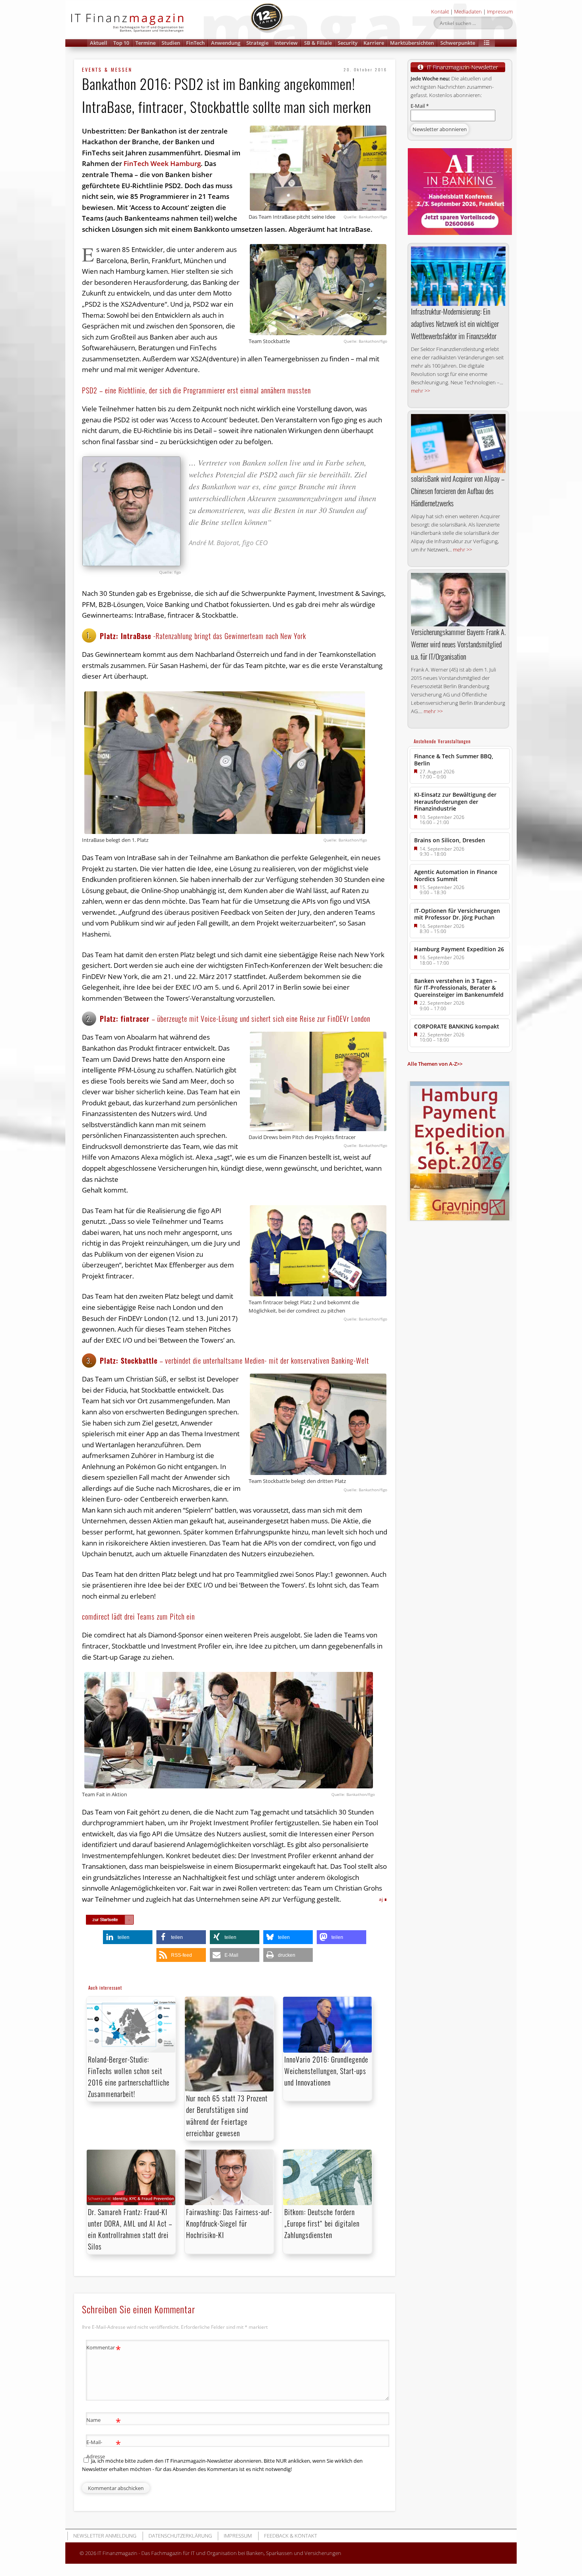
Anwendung (226, 43)
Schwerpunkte (458, 43)
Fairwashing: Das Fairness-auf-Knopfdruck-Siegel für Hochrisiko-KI (229, 2223)
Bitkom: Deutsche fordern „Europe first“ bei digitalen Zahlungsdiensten (322, 2223)
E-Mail (420, 106)
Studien (171, 43)
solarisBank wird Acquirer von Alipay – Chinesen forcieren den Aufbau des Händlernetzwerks (458, 491)
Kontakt (440, 11)
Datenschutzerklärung (180, 2536)
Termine (145, 43)
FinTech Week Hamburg (162, 163)
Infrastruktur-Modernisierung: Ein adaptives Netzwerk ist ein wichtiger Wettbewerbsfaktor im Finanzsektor (455, 324)
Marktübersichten (412, 43)
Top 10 (121, 43)
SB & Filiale (318, 43)
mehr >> (420, 391)
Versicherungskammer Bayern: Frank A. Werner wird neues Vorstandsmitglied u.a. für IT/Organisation (458, 644)
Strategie (257, 43)
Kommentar (104, 2349)
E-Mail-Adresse (104, 2449)
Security (348, 43)
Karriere (374, 43)
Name (104, 2421)
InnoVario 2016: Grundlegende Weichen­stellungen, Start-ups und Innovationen (326, 2071)
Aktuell (99, 43)
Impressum (500, 11)
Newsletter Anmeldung (105, 2536)
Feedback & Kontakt (291, 2536)
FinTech (195, 43)
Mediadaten (468, 11)
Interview (286, 43)
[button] (487, 43)
